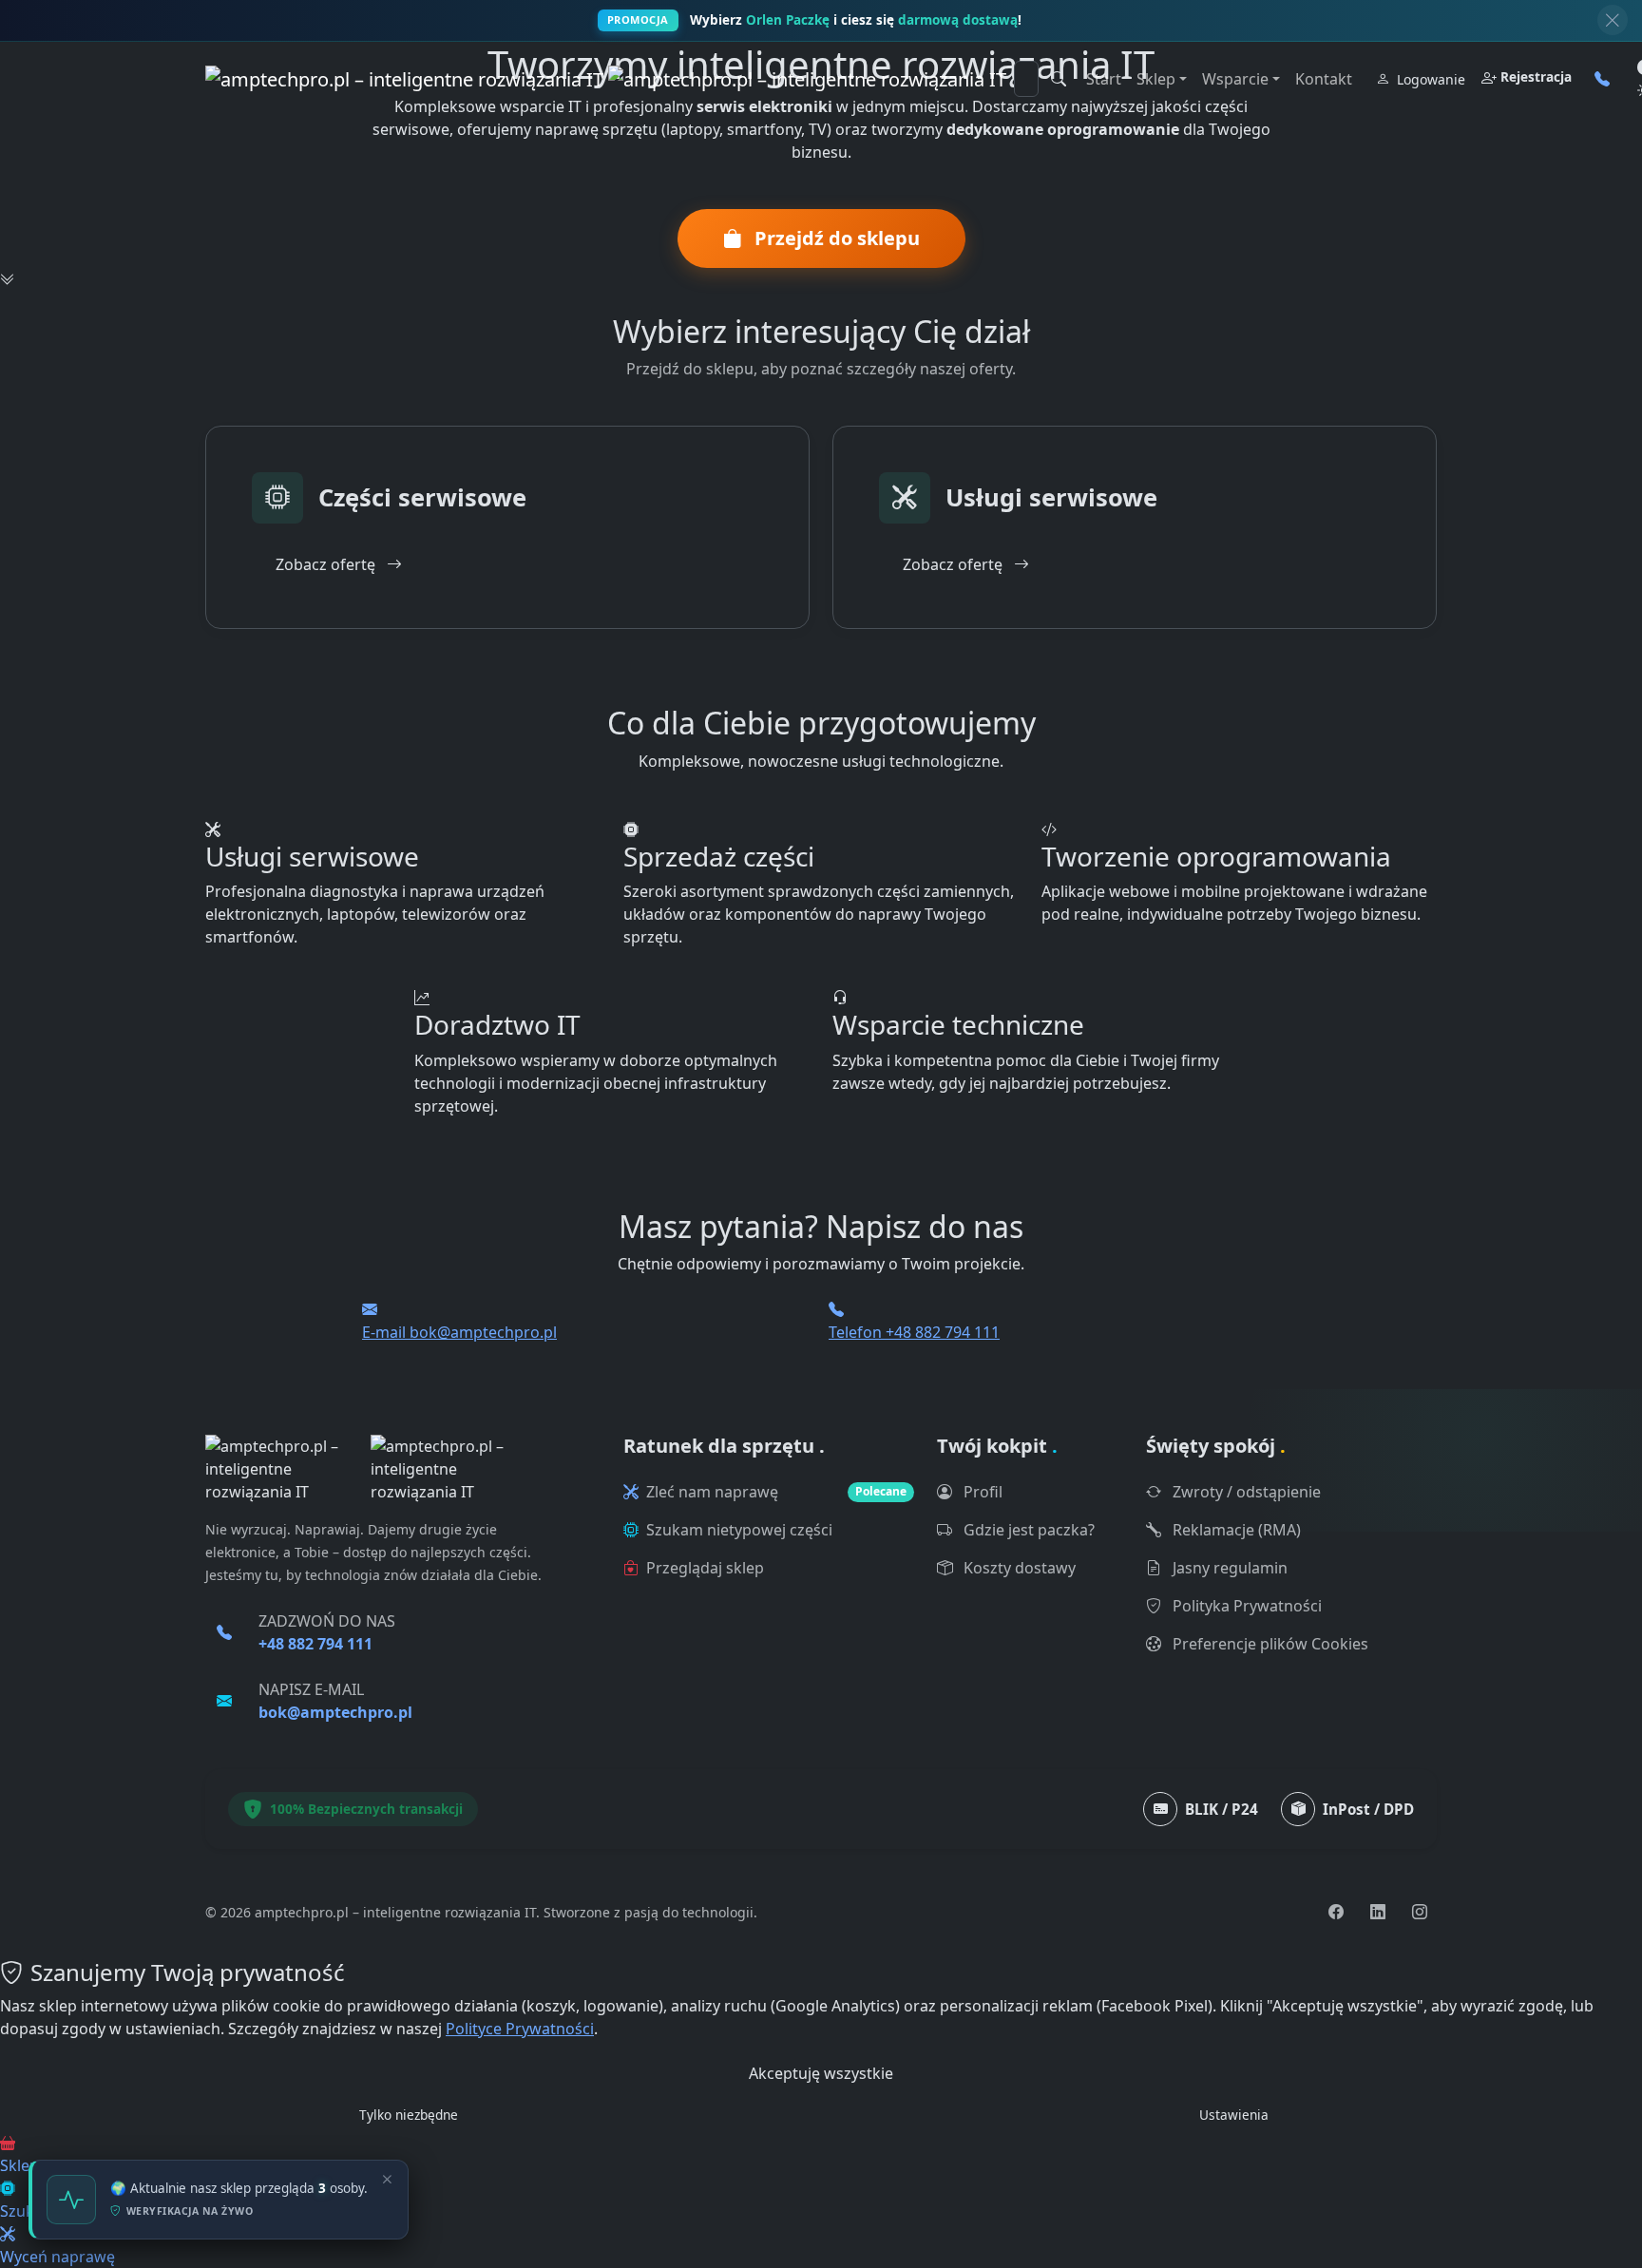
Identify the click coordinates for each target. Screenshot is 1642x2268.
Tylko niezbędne (409, 2115)
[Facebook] (1336, 1912)
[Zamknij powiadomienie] (1613, 20)
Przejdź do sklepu (835, 238)
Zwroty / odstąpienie (1245, 1492)
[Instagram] (1420, 1912)
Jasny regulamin (1228, 1568)
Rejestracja (1536, 76)
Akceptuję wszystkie (821, 2073)
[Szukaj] (1059, 79)
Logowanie (1431, 79)
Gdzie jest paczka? (1027, 1530)
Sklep (1156, 79)
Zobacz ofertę (327, 564)
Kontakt (1324, 79)
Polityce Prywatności (520, 2029)
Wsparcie (1235, 79)
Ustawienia (1234, 2115)
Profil (981, 1492)
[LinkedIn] (1378, 1912)
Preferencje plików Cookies (1269, 1644)
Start (1104, 79)
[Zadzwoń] (1602, 79)
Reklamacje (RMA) (1235, 1530)
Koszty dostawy (1018, 1568)
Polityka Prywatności (1245, 1606)
